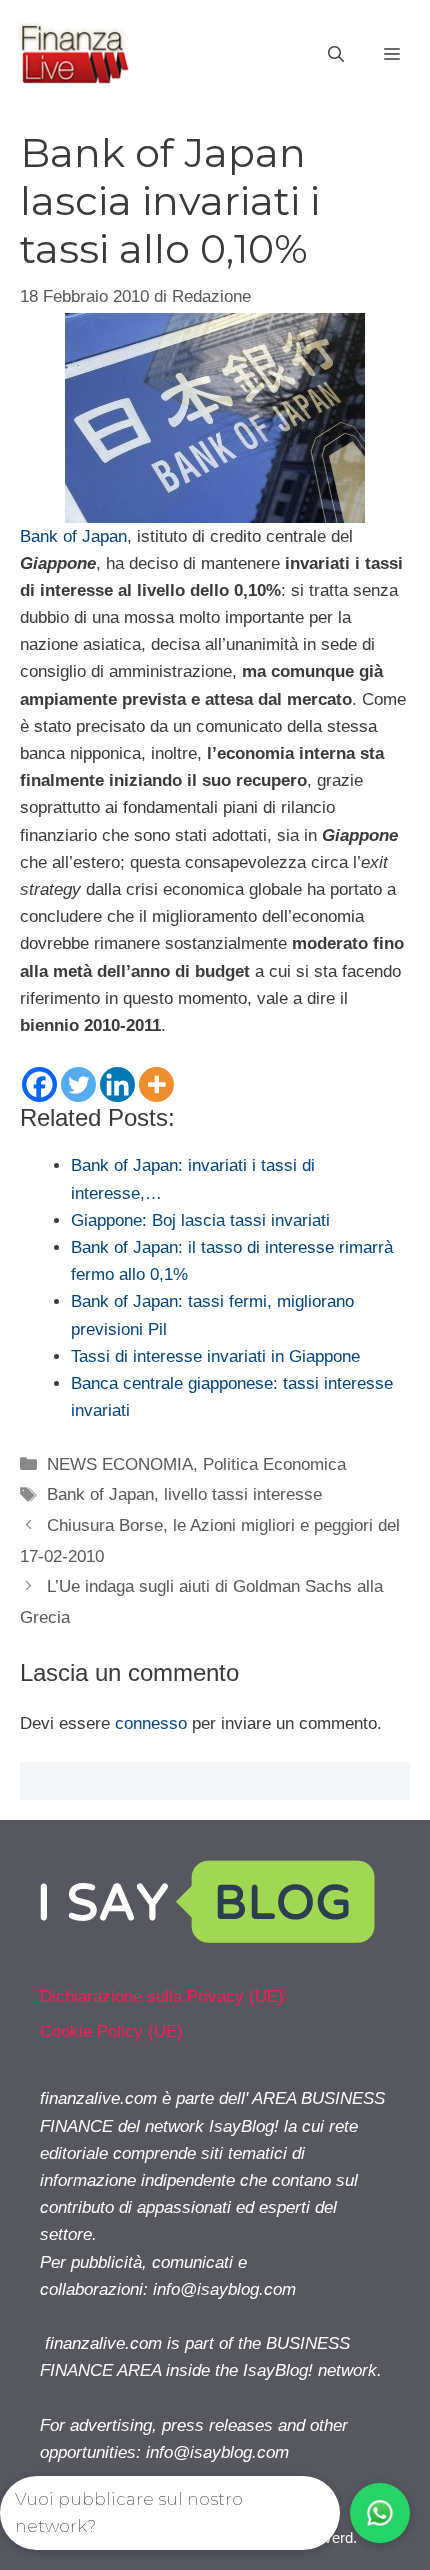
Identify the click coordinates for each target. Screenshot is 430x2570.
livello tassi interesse (243, 1494)
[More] (156, 1084)
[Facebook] (39, 1084)
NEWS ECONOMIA (120, 1464)
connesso (151, 1723)
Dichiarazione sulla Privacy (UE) (162, 1996)
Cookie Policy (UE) (111, 2031)
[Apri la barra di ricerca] (336, 55)
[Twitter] (78, 1084)
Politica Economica (274, 1464)
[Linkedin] (117, 1084)
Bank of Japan (73, 536)
